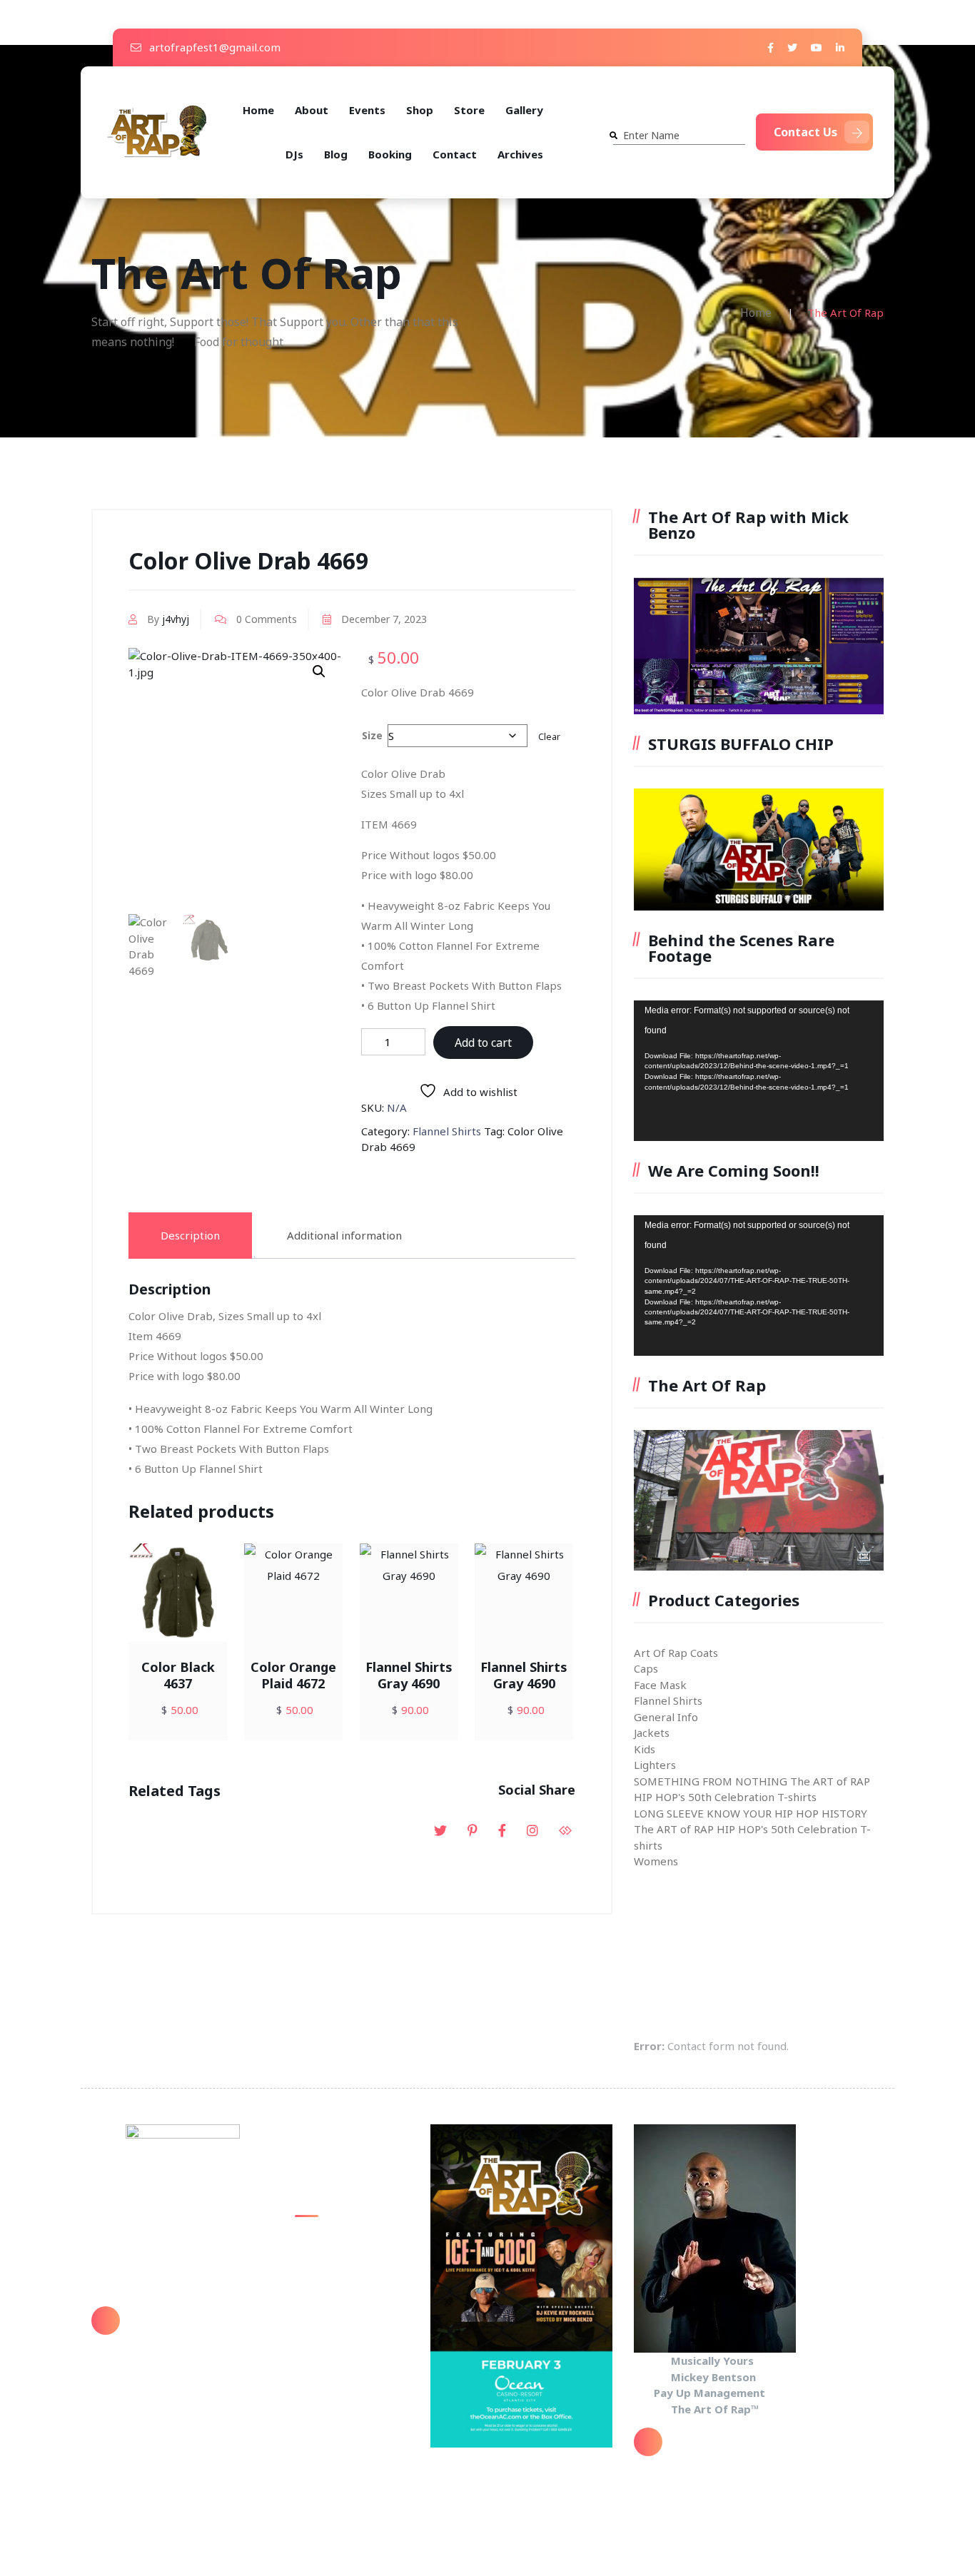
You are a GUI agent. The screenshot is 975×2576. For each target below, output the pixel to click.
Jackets (652, 1733)
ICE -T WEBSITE (334, 2379)
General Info (666, 1717)
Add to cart (483, 1043)
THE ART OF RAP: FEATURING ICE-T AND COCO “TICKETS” (352, 2337)
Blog (336, 154)
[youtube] (817, 47)
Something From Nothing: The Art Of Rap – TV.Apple (346, 2254)
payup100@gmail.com (190, 2331)
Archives (520, 154)
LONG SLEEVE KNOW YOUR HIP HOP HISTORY (751, 1813)
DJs (294, 154)
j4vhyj (176, 619)
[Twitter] (792, 47)
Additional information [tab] (344, 1235)
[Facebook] (771, 47)
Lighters (655, 1765)
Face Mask (660, 1685)
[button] (319, 671)
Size (372, 735)
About (312, 110)
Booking (390, 154)
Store (469, 110)
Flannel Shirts (447, 1131)
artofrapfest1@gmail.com (213, 47)
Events (367, 110)
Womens (656, 1861)
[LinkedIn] (840, 47)
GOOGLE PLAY (329, 2296)
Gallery (524, 110)
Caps (646, 1668)
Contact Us (805, 132)
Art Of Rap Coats (676, 1653)
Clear (549, 737)
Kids (645, 1749)
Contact (455, 154)
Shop (420, 110)
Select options (208, 1644)
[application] (759, 1071)
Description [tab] (190, 1235)
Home (258, 110)
